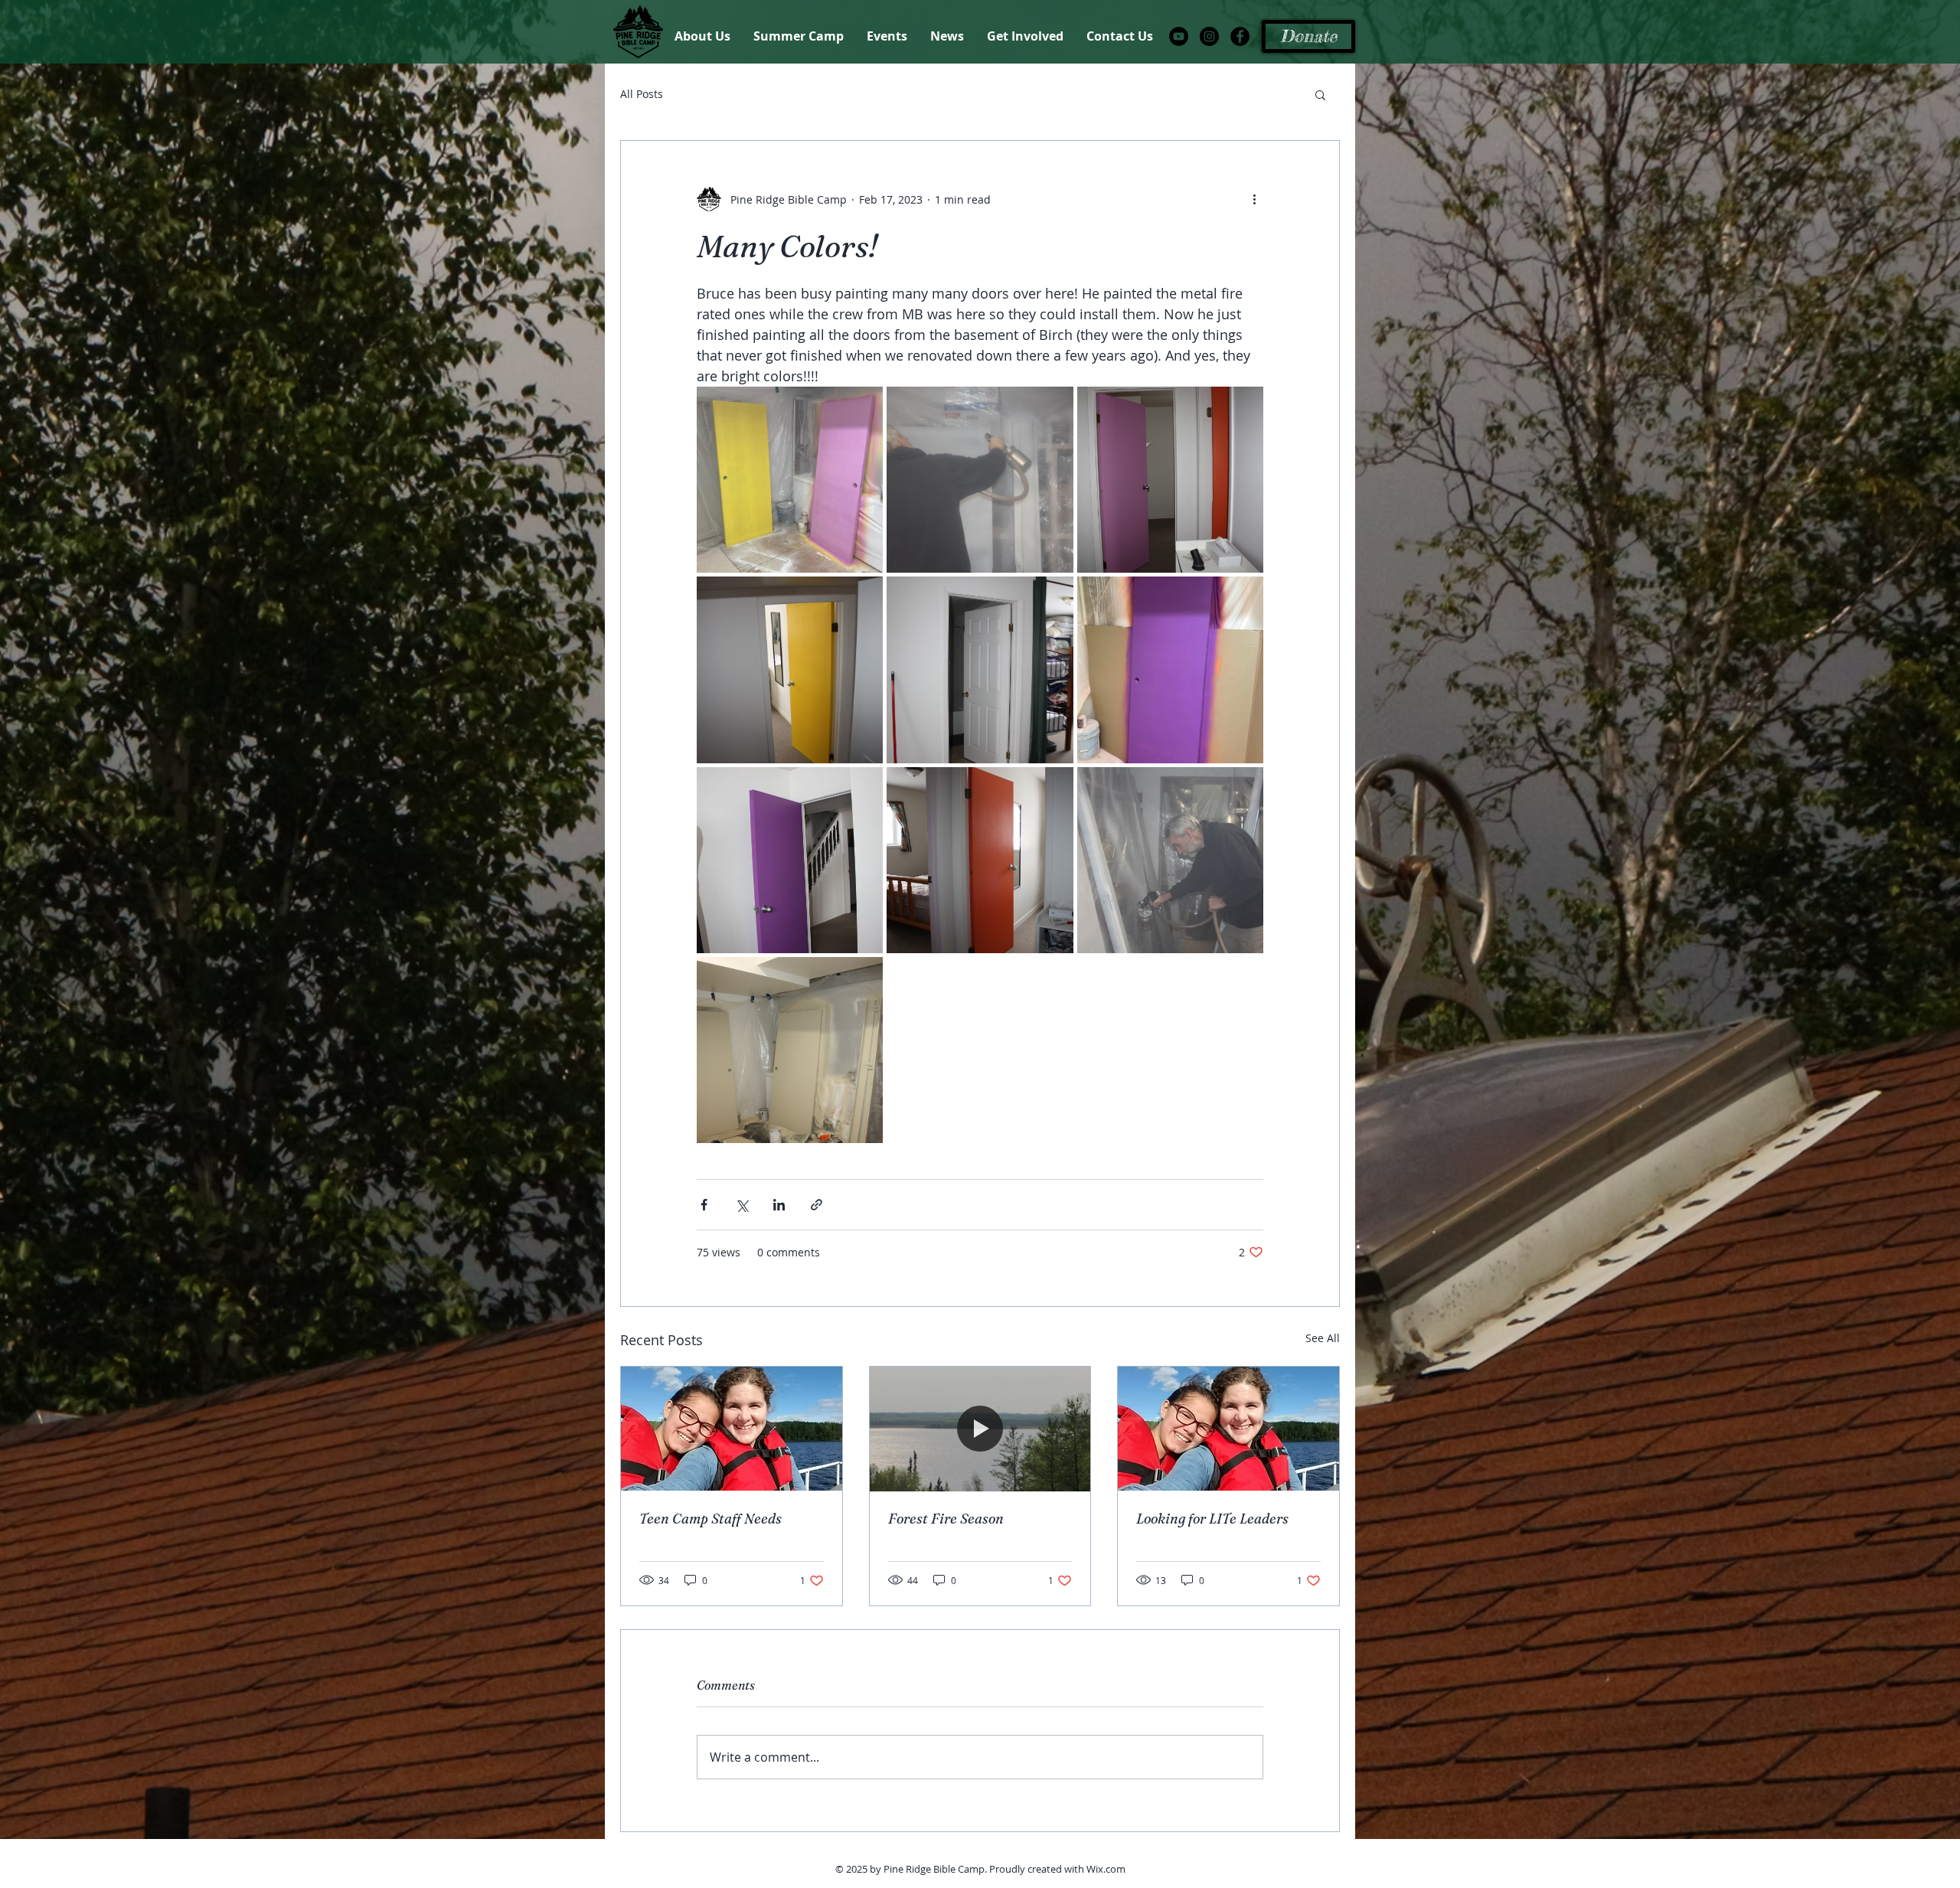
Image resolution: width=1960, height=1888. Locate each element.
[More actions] (1254, 199)
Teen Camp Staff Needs (710, 1519)
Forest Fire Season (946, 1519)
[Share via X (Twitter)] (742, 1205)
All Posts (642, 94)
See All (1323, 1338)
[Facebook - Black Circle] (1240, 36)
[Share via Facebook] (704, 1205)
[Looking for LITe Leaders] (1228, 1429)
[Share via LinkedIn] (779, 1205)
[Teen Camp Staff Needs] (732, 1429)
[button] (1320, 94)
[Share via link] (817, 1205)
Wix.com (1106, 1869)
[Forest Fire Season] (980, 1429)
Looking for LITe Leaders (1212, 1519)
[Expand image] (790, 480)
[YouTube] (1179, 36)
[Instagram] (1209, 36)
